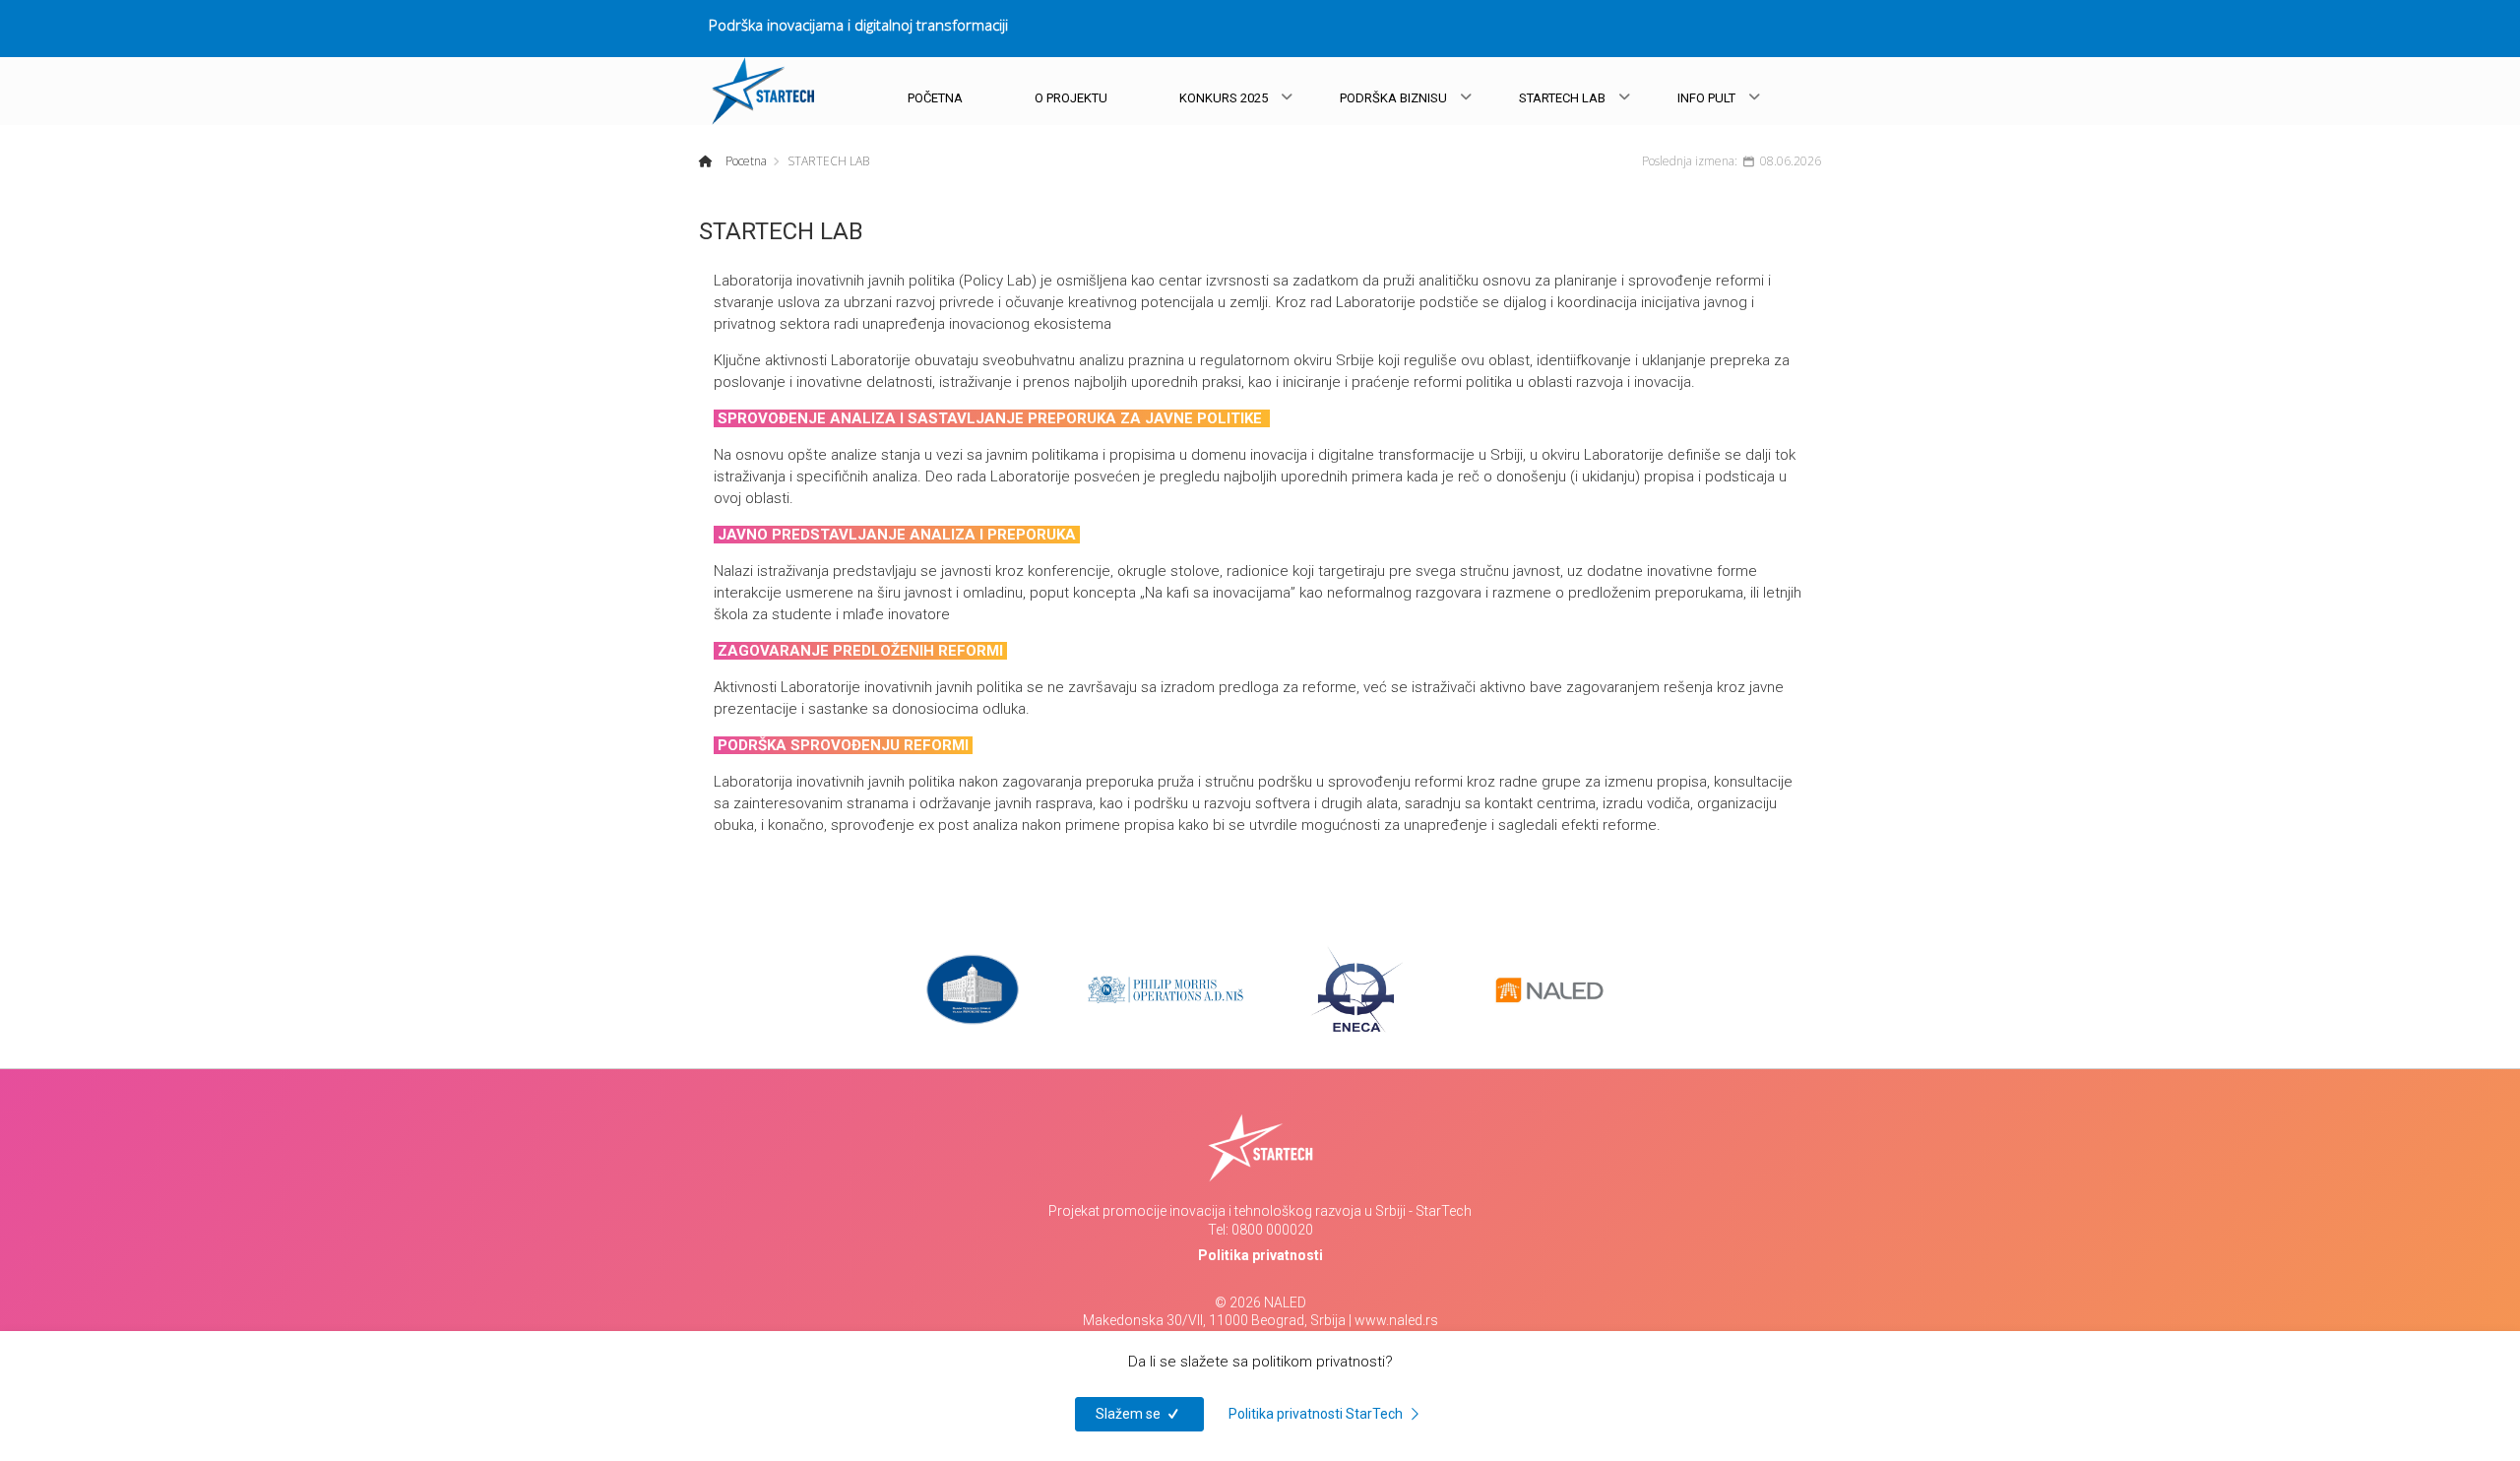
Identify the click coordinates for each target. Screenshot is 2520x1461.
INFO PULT (1706, 98)
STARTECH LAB (1562, 98)
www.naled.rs (1396, 1320)
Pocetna (745, 161)
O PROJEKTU (1071, 98)
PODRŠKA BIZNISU (1393, 98)
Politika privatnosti (1260, 1255)
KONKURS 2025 (1224, 98)
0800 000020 (1272, 1230)
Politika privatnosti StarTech (1317, 1414)
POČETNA (935, 98)
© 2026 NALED (1260, 1302)
